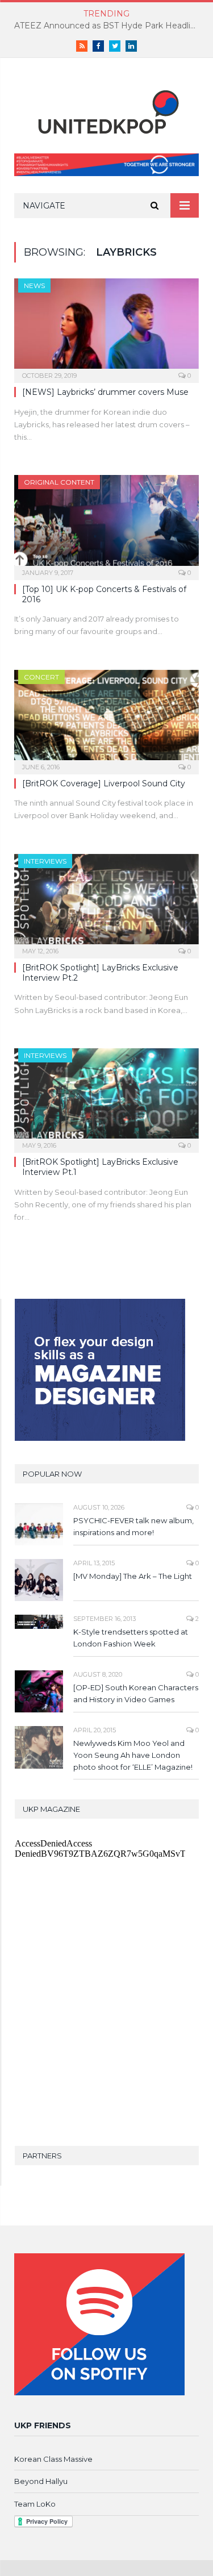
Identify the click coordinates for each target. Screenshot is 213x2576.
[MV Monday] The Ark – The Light (133, 1576)
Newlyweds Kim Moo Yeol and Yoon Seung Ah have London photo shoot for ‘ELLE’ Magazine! (133, 1755)
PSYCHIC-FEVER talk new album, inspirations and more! (133, 1526)
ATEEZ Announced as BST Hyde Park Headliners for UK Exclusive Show (109, 26)
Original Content (59, 482)
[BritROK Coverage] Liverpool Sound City (104, 783)
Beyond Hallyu (41, 2481)
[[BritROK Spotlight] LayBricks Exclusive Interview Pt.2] (106, 903)
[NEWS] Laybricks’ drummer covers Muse (105, 392)
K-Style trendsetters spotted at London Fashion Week (131, 1638)
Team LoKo (35, 2504)
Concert (41, 677)
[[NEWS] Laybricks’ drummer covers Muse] (106, 327)
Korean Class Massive (53, 2459)
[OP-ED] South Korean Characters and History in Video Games (136, 1693)
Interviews (45, 861)
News (34, 285)
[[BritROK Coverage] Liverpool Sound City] (106, 718)
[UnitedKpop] (107, 108)
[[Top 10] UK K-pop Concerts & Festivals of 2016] (106, 524)
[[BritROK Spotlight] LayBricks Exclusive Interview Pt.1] (106, 1097)
